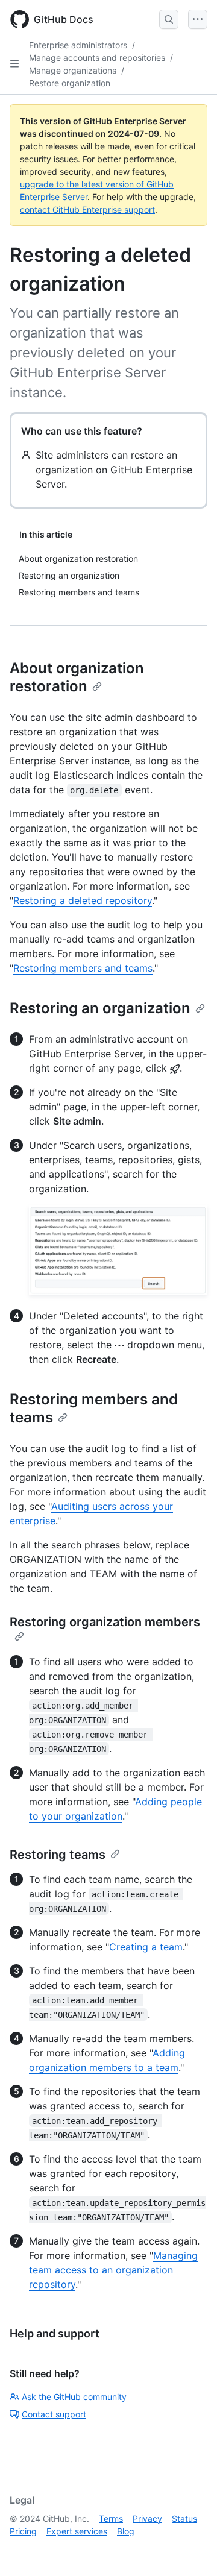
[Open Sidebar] (14, 64)
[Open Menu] (198, 19)
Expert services (77, 2531)
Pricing (23, 2531)
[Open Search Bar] (169, 19)
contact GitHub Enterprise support (87, 209)
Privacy (147, 2518)
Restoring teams (58, 1855)
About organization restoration (77, 677)
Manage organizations (73, 70)
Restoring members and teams (83, 968)
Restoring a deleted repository (83, 900)
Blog (126, 2531)
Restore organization (70, 83)
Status (184, 2518)
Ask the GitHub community (74, 2397)
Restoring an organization (100, 1008)
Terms (111, 2518)
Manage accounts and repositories (97, 58)
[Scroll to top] (190, 2549)
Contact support (54, 2414)
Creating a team (146, 1947)
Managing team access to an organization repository (113, 2270)
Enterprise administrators (78, 45)
